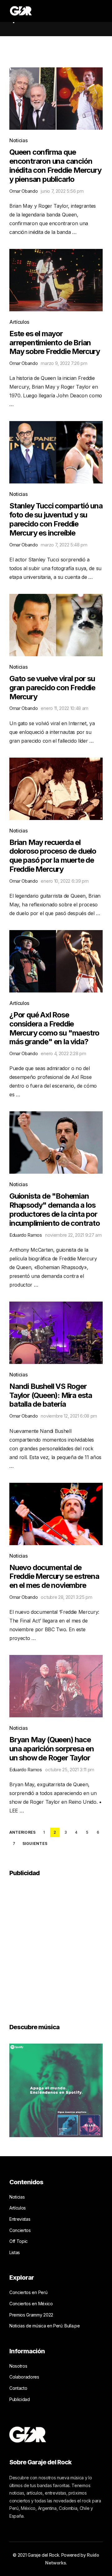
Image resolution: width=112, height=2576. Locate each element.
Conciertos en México (31, 2304)
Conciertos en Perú (28, 2292)
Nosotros (18, 2366)
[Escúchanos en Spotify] (56, 2090)
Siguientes (35, 1844)
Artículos (19, 322)
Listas (15, 2252)
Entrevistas (20, 2219)
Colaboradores (24, 2377)
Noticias (18, 140)
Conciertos (20, 2230)
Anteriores (22, 1832)
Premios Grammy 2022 (31, 2315)
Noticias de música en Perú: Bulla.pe (44, 2326)
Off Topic (19, 2241)
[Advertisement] (56, 1946)
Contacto (18, 2388)
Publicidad (20, 2399)
